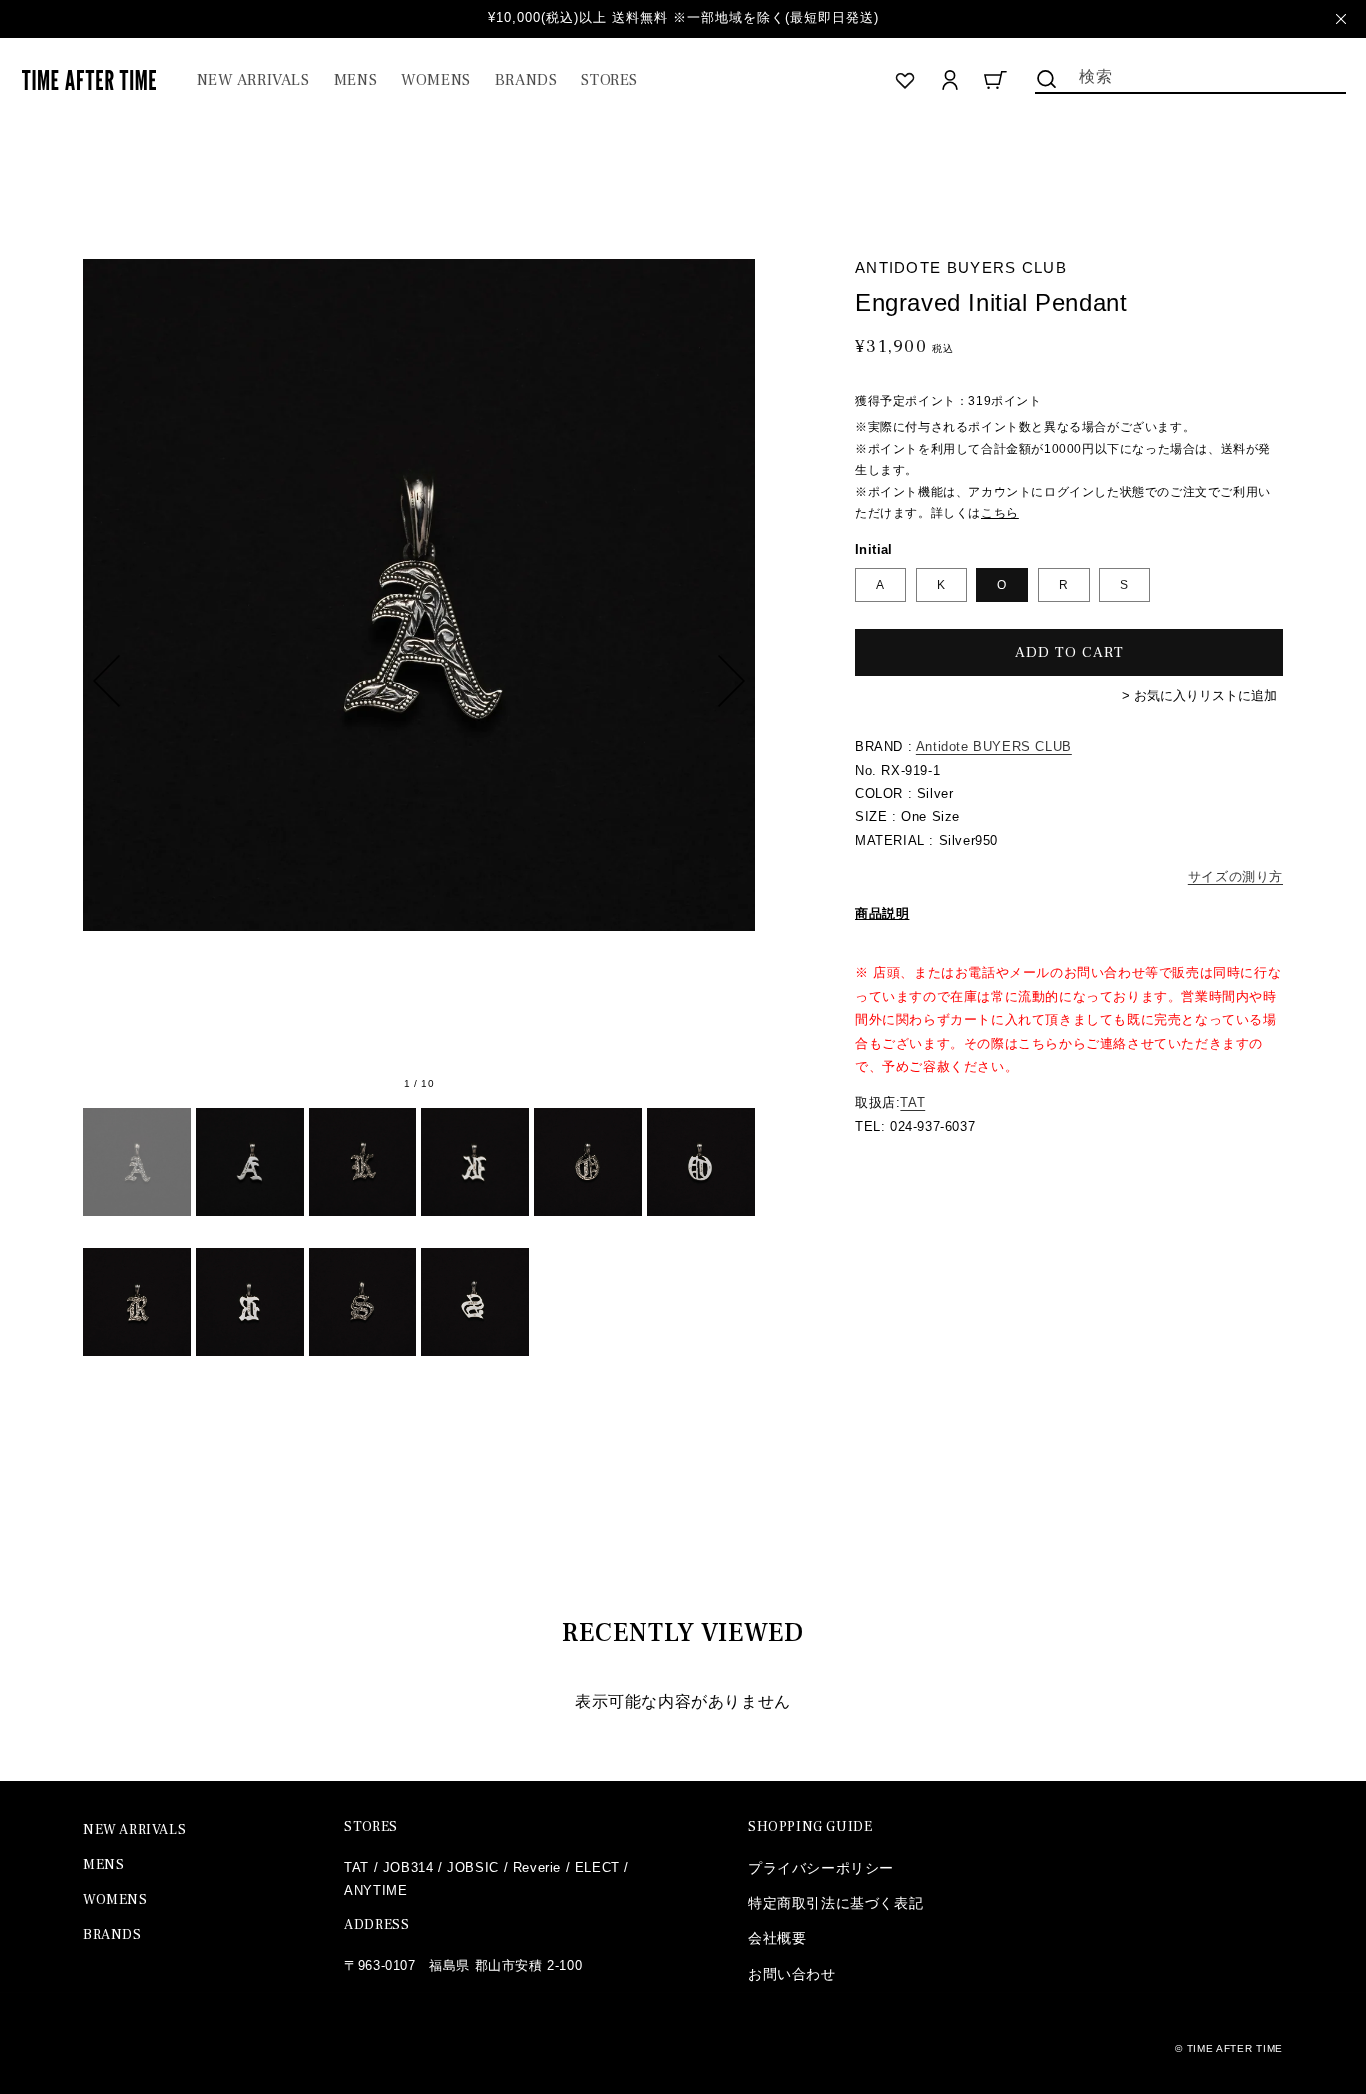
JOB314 (408, 1867)
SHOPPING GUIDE (810, 1827)
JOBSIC (473, 1867)
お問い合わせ (792, 1974)
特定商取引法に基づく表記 (835, 1903)
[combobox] (1190, 75)
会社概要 (777, 1938)
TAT (912, 1102)
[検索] (1047, 79)
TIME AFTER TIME (1235, 2048)
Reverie (537, 1867)
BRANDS (112, 1935)
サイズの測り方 (1235, 876)
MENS (103, 1865)
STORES (371, 1827)
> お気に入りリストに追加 (1199, 695)
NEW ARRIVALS (134, 1830)
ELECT (597, 1867)
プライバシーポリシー (821, 1868)
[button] (355, 80)
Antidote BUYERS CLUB (994, 746)
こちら (1000, 513)
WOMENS (115, 1900)
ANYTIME (375, 1890)
